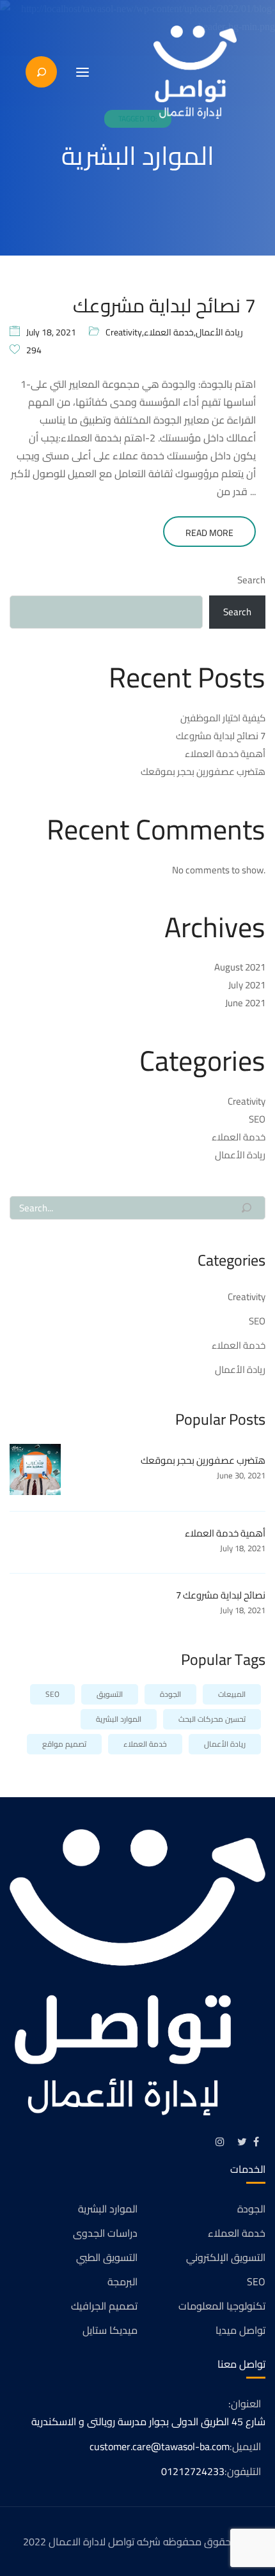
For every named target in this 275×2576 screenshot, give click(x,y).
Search (251, 580)
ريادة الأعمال (219, 332)
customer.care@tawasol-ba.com (160, 2446)
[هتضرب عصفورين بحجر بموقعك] (35, 1468)
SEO (257, 1119)
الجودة (170, 1694)
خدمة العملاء (169, 332)
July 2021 (247, 985)
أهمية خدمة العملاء (225, 754)
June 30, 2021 (241, 1475)
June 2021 (245, 1003)
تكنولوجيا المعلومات (222, 2306)
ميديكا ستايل (110, 2330)
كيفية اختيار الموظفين (223, 718)
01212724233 (193, 2471)
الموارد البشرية (119, 1719)
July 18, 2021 (51, 332)
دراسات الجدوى (105, 2233)
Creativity (124, 332)
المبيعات (232, 1694)
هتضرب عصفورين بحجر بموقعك (203, 771)
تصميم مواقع (64, 1744)
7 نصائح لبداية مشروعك (164, 305)
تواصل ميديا (240, 2330)
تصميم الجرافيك (104, 2306)
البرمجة (122, 2281)
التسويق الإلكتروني (226, 2257)
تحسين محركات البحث (212, 1719)
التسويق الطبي (107, 2257)
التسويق (110, 1694)
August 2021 (240, 967)
